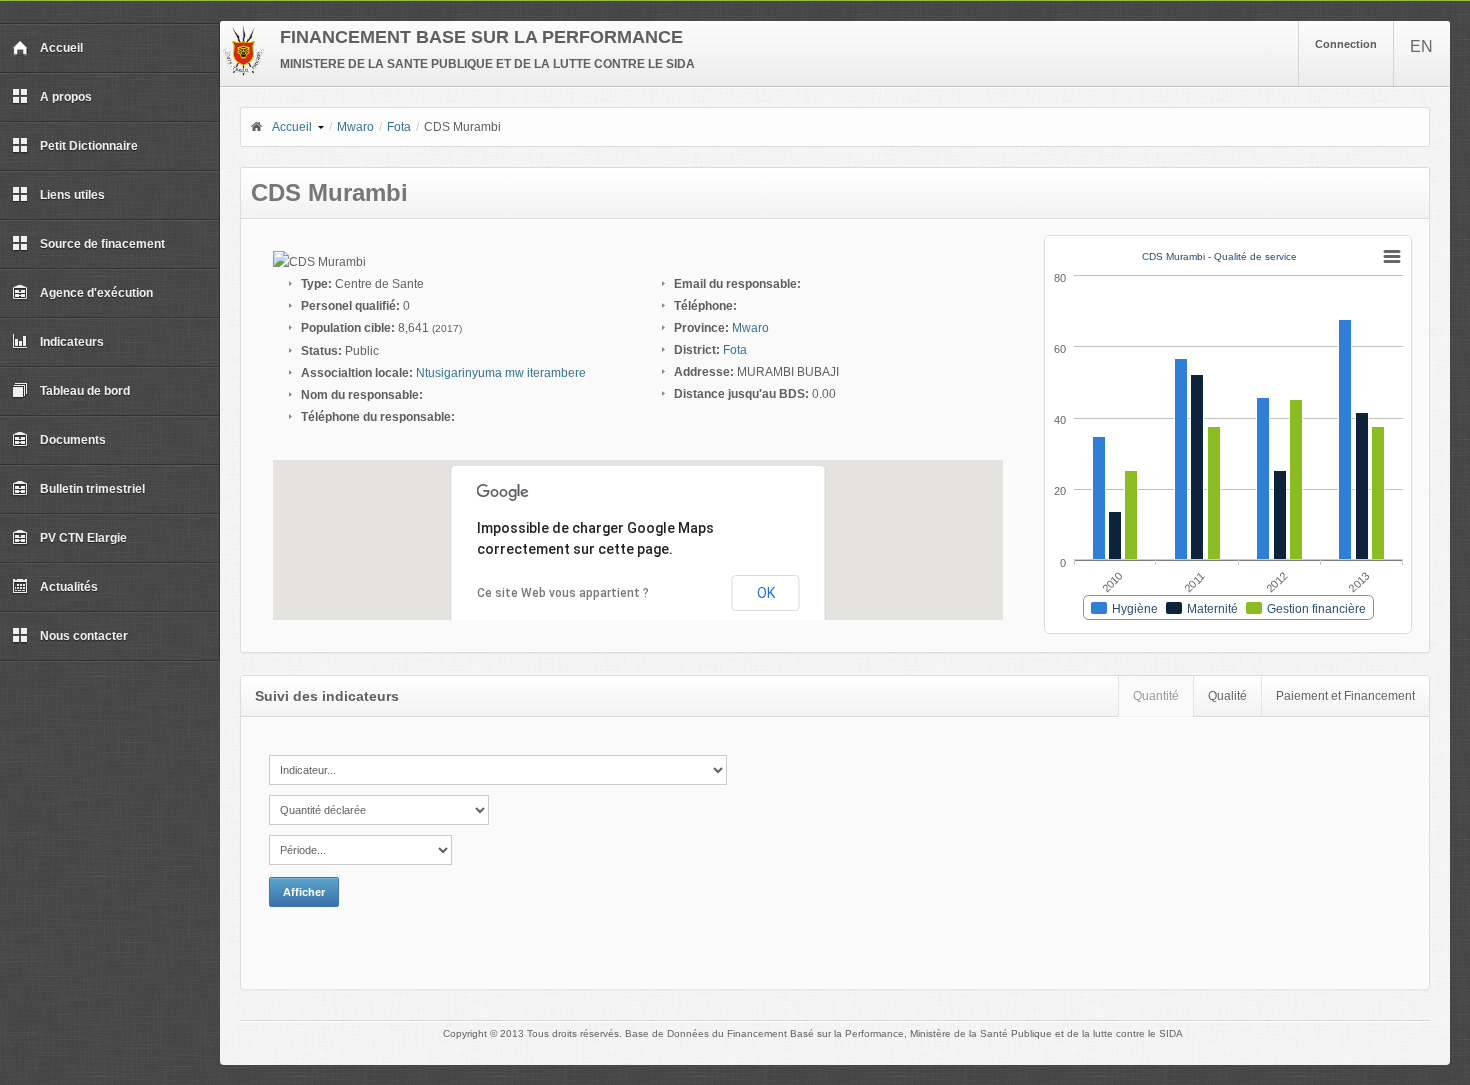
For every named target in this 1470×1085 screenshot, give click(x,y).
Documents (73, 440)
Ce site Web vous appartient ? (563, 593)
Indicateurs (72, 342)
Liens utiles (72, 195)
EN (1421, 46)
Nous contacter (84, 636)
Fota (399, 127)
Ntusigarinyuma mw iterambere (501, 373)
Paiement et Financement (1345, 696)
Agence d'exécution (96, 293)
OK (766, 593)
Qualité (1227, 696)
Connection (1346, 44)
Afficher (304, 892)
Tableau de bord (85, 391)
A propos (66, 97)
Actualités (69, 587)
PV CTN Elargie (83, 538)
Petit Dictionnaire (89, 146)
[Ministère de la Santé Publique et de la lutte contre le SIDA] (243, 72)
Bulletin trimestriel (92, 489)
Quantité (1156, 696)
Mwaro (355, 127)
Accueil (61, 48)
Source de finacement (102, 244)
